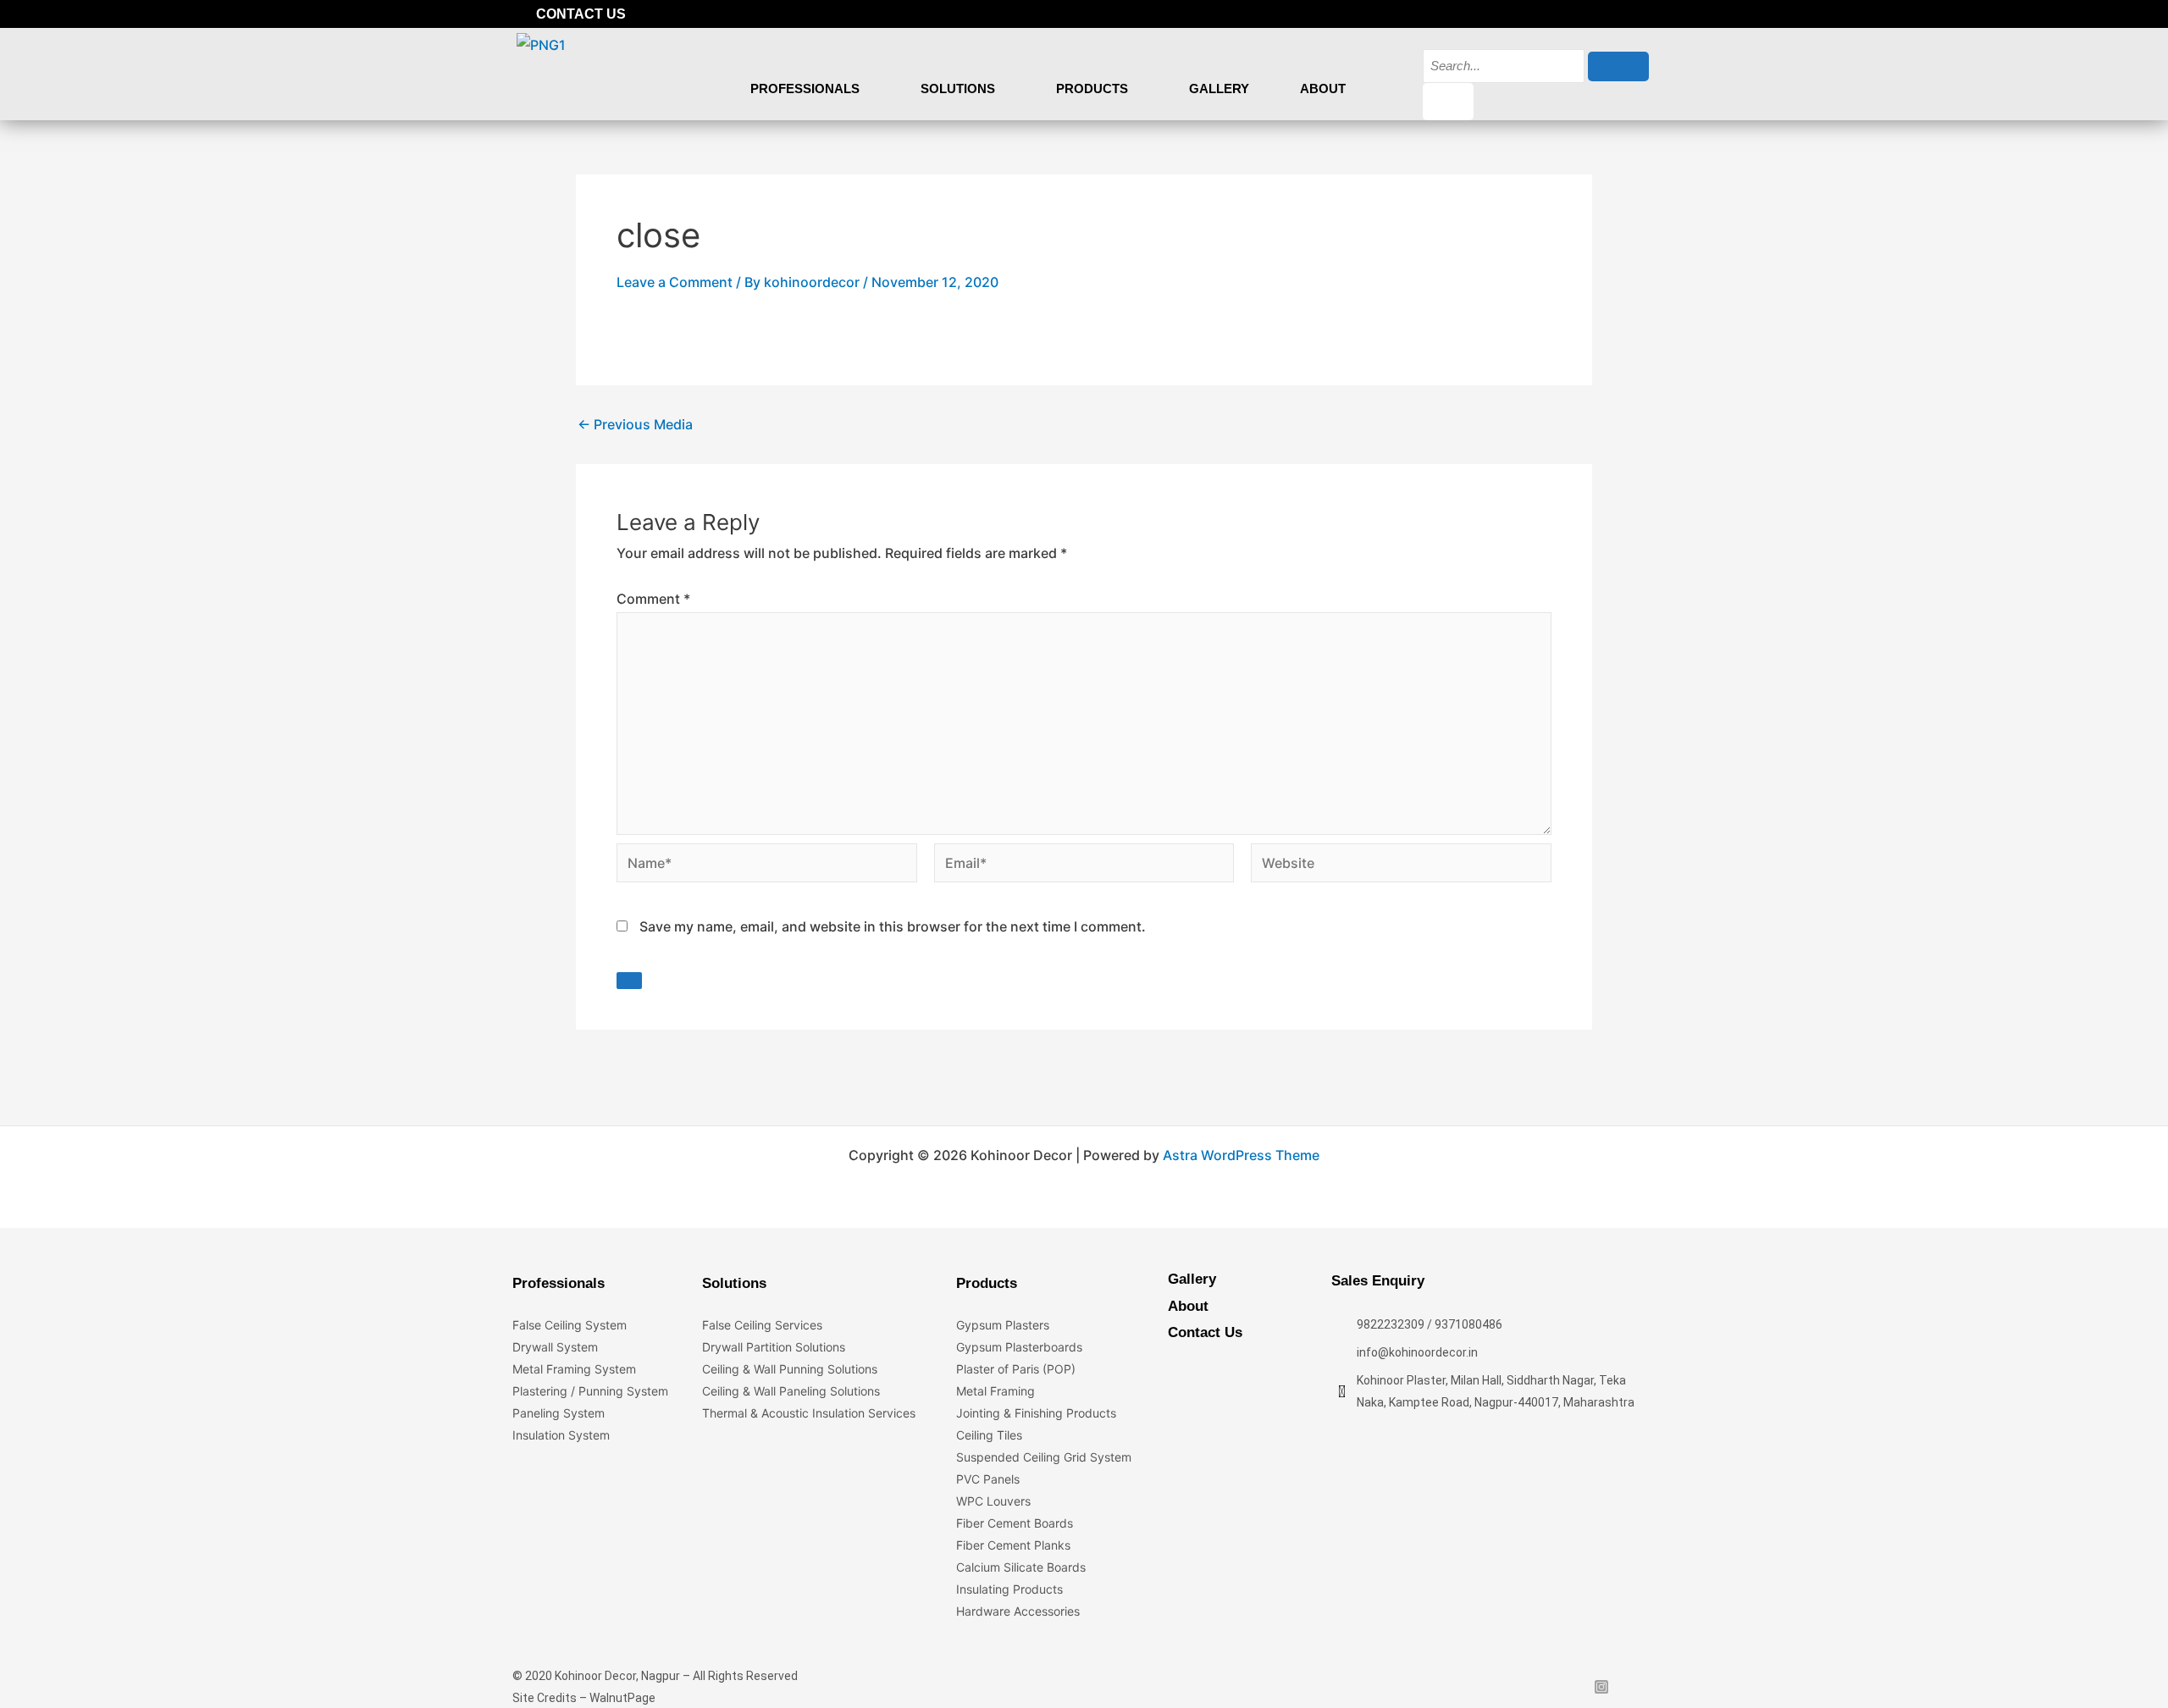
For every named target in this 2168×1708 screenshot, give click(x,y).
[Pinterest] (1643, 14)
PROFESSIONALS (805, 88)
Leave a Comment (675, 282)
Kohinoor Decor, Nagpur (617, 1676)
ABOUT (1323, 88)
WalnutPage (622, 1698)
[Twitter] (1585, 14)
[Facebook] (1557, 14)
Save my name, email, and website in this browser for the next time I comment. (893, 926)
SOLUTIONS (958, 88)
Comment (653, 599)
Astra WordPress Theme (1241, 1155)
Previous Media (635, 424)
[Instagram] (1614, 14)
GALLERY (1219, 88)
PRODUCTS (1092, 88)
